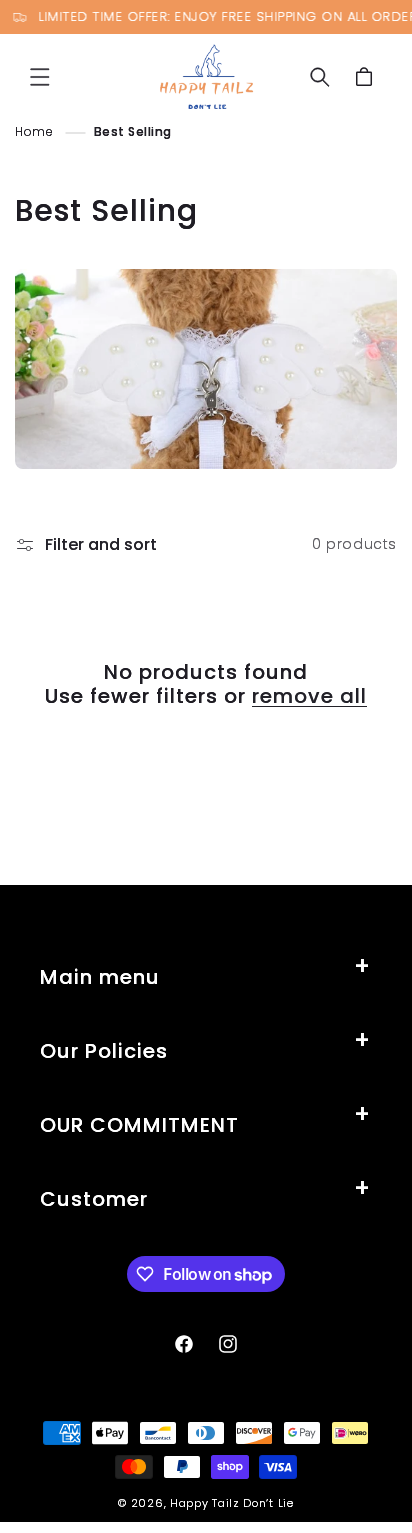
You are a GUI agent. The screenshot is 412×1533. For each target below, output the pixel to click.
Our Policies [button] (104, 1051)
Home (34, 131)
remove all (309, 696)
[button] (40, 77)
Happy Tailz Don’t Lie (232, 1503)
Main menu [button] (100, 977)
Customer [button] (94, 1199)
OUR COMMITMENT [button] (139, 1125)
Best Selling (133, 131)
